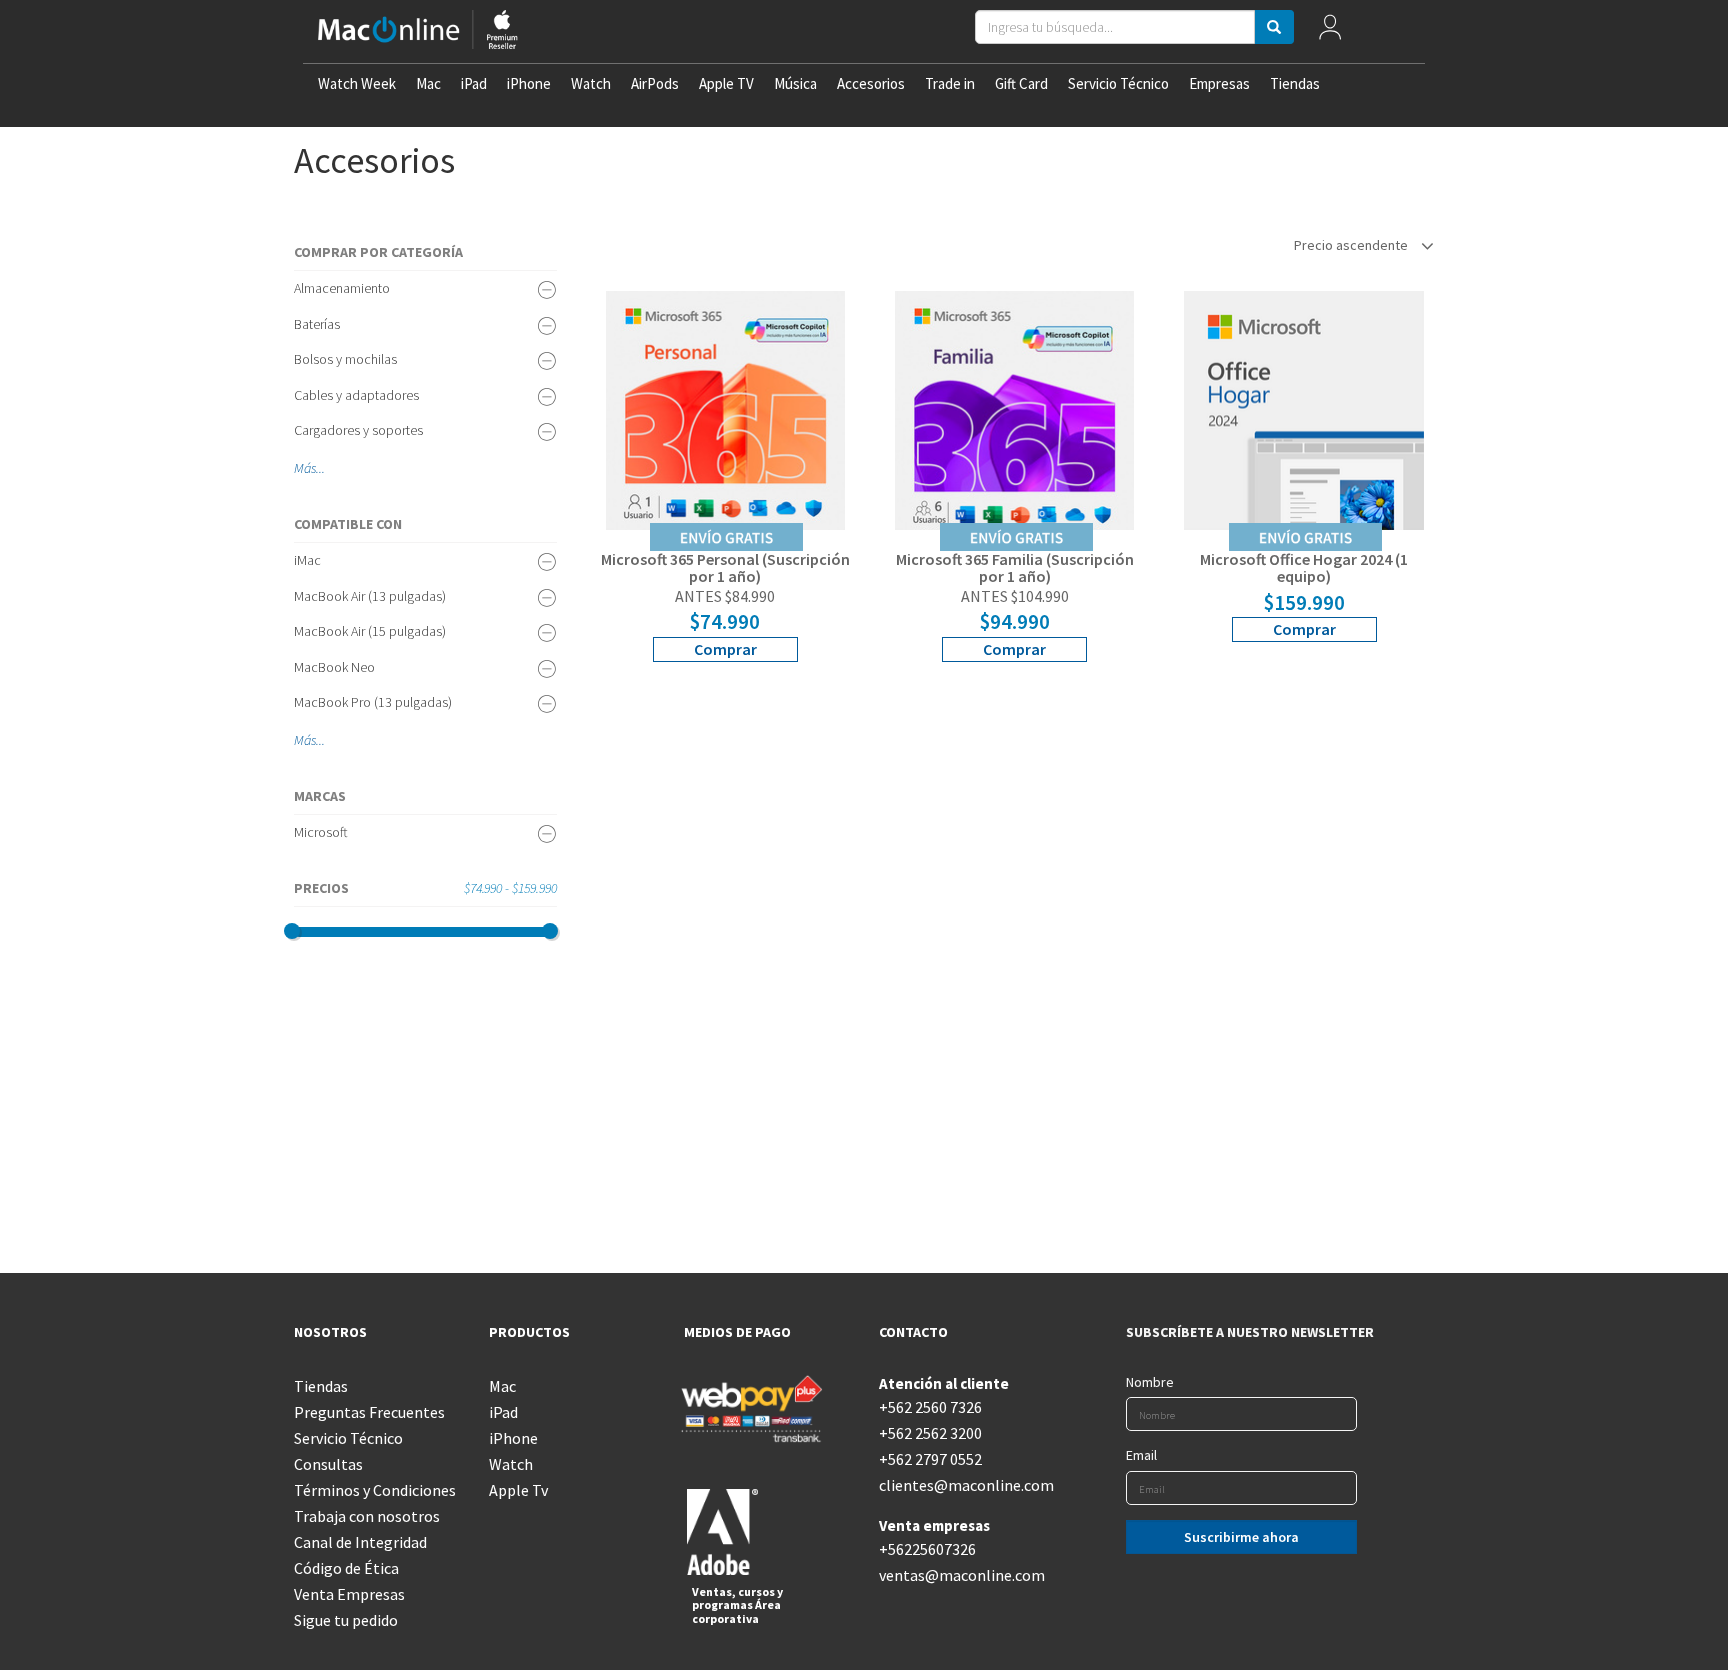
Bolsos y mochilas (345, 359)
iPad (474, 83)
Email (1141, 1455)
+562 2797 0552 (930, 1459)
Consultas (328, 1464)
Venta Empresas (349, 1594)
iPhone (529, 83)
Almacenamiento (342, 288)
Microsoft (321, 832)
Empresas (1219, 83)
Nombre (1150, 1382)
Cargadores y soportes (358, 430)
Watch (591, 83)
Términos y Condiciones (375, 1490)
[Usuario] (1330, 31)
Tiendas (1295, 83)
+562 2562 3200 (930, 1433)
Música (795, 83)
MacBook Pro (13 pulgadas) (373, 702)
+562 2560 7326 (930, 1407)
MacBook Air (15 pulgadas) (370, 631)
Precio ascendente (1352, 245)
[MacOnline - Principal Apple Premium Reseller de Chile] (418, 31)
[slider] (292, 931)
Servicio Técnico (1118, 83)
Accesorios (871, 83)
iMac (307, 560)
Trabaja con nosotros (367, 1516)
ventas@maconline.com (961, 1575)
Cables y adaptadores (356, 395)
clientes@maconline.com (961, 1485)
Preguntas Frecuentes (369, 1412)
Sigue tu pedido (346, 1620)
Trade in (950, 83)
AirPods (655, 83)
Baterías (317, 324)
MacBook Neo (334, 667)
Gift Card (1021, 83)
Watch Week (357, 83)
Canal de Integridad (360, 1542)
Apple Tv (518, 1490)
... (320, 468)
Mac (428, 83)
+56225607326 (927, 1549)
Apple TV (726, 83)
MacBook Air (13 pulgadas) (370, 596)
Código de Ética (346, 1568)
